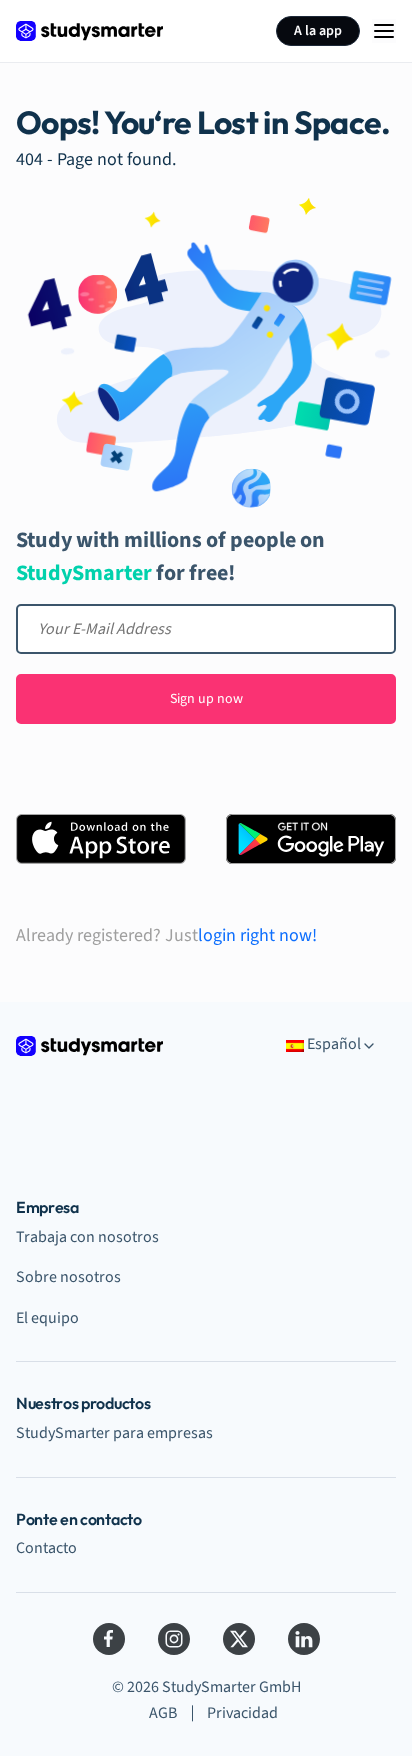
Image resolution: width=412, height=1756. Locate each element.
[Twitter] (239, 1639)
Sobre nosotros (68, 1277)
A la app (318, 31)
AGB (163, 1713)
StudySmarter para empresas (114, 1433)
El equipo (47, 1318)
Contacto (46, 1548)
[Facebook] (109, 1639)
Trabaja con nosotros (87, 1237)
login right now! (257, 936)
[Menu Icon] (384, 31)
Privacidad (242, 1713)
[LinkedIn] (304, 1639)
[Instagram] (174, 1639)
